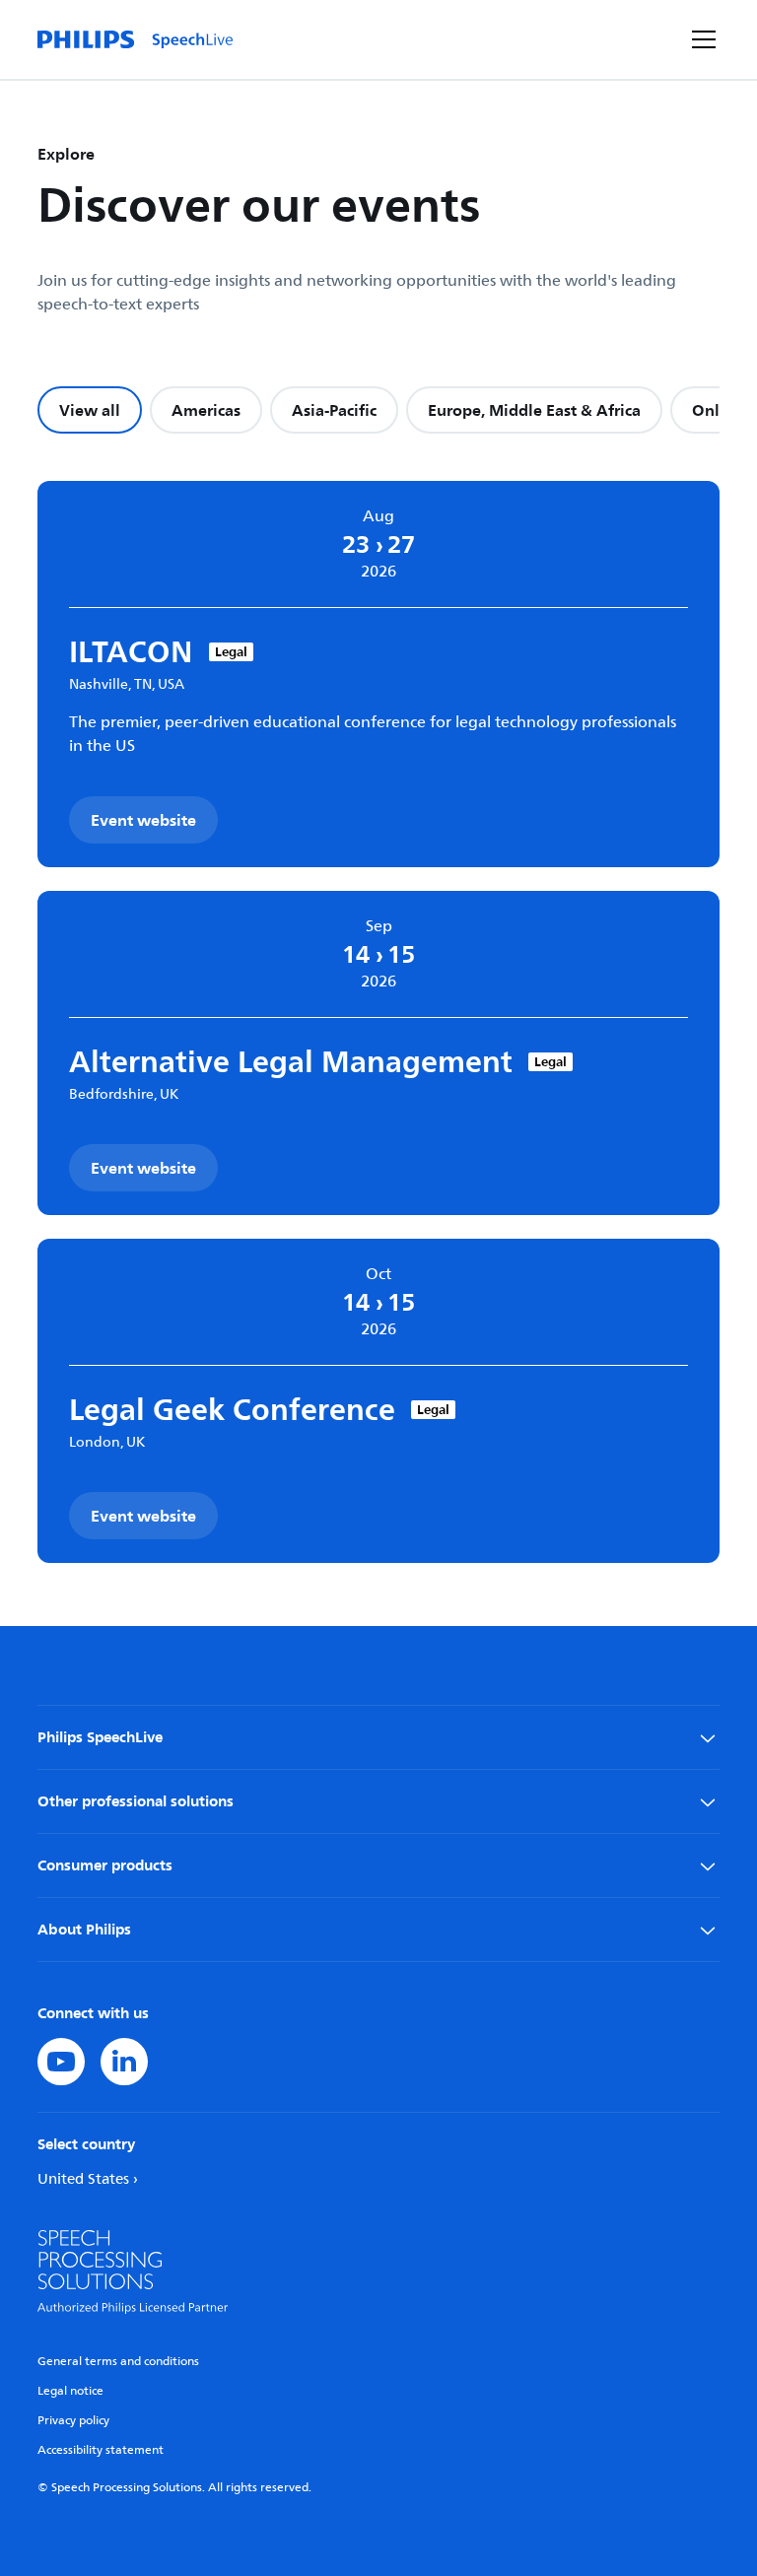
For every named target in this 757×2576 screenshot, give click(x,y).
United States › (88, 2179)
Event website (143, 820)
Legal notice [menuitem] (70, 2391)
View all (90, 410)
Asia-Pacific (334, 410)
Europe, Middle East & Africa (534, 410)
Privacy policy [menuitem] (73, 2421)
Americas (206, 410)
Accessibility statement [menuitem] (101, 2450)
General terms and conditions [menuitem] (118, 2362)
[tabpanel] (378, 1022)
